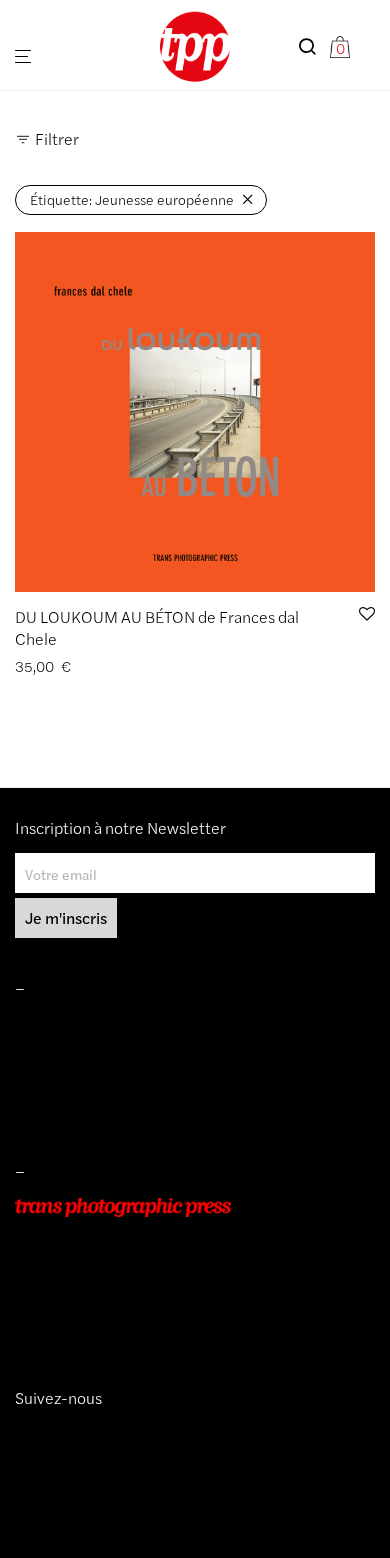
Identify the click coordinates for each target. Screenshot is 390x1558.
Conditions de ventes (81, 1053)
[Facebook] (53, 1434)
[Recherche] (313, 46)
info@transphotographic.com (107, 1320)
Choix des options (64, 666)
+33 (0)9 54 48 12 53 (83, 1292)
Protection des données (89, 1110)
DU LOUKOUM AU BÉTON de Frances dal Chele (157, 627)
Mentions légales (68, 1025)
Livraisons (46, 1081)
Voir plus (157, 666)
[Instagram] (22, 1434)
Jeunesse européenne (132, 199)
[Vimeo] (39, 1434)
